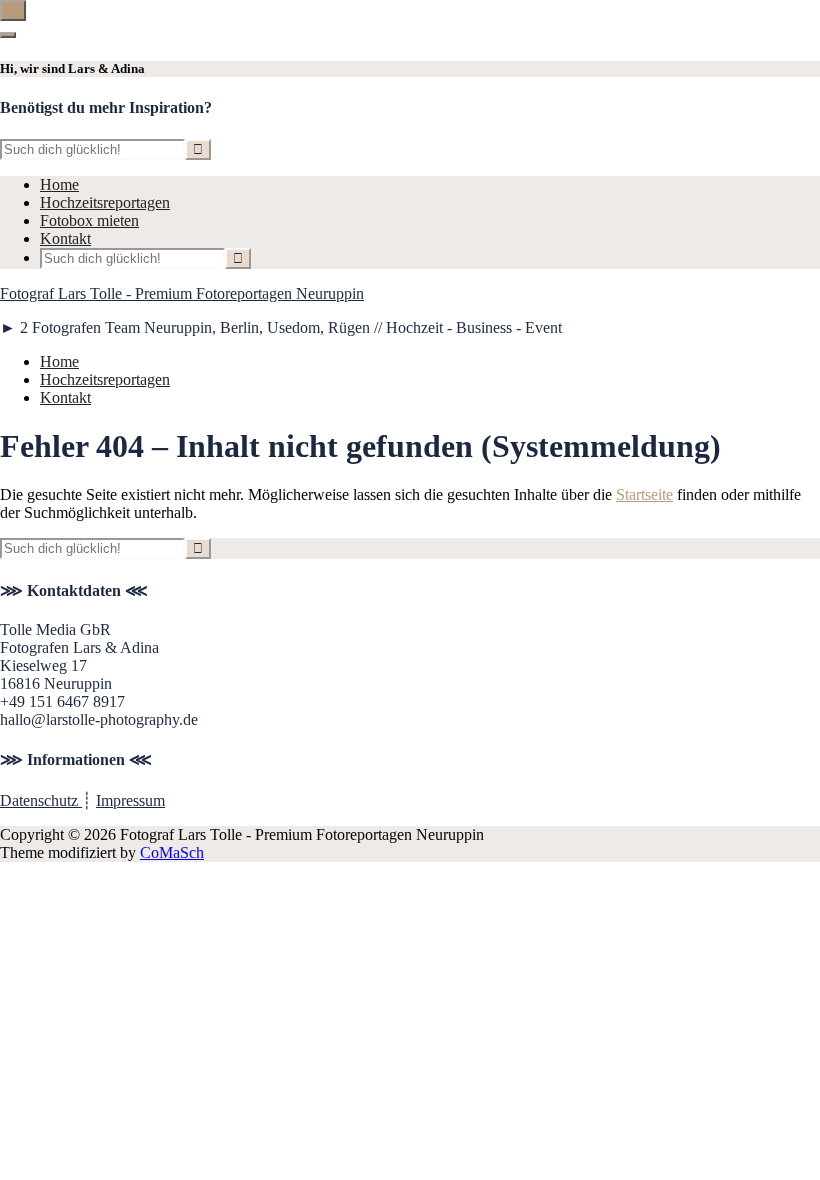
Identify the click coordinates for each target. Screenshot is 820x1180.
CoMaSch (172, 852)
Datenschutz (41, 800)
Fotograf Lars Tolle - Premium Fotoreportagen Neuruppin (182, 293)
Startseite (644, 494)
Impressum (130, 800)
